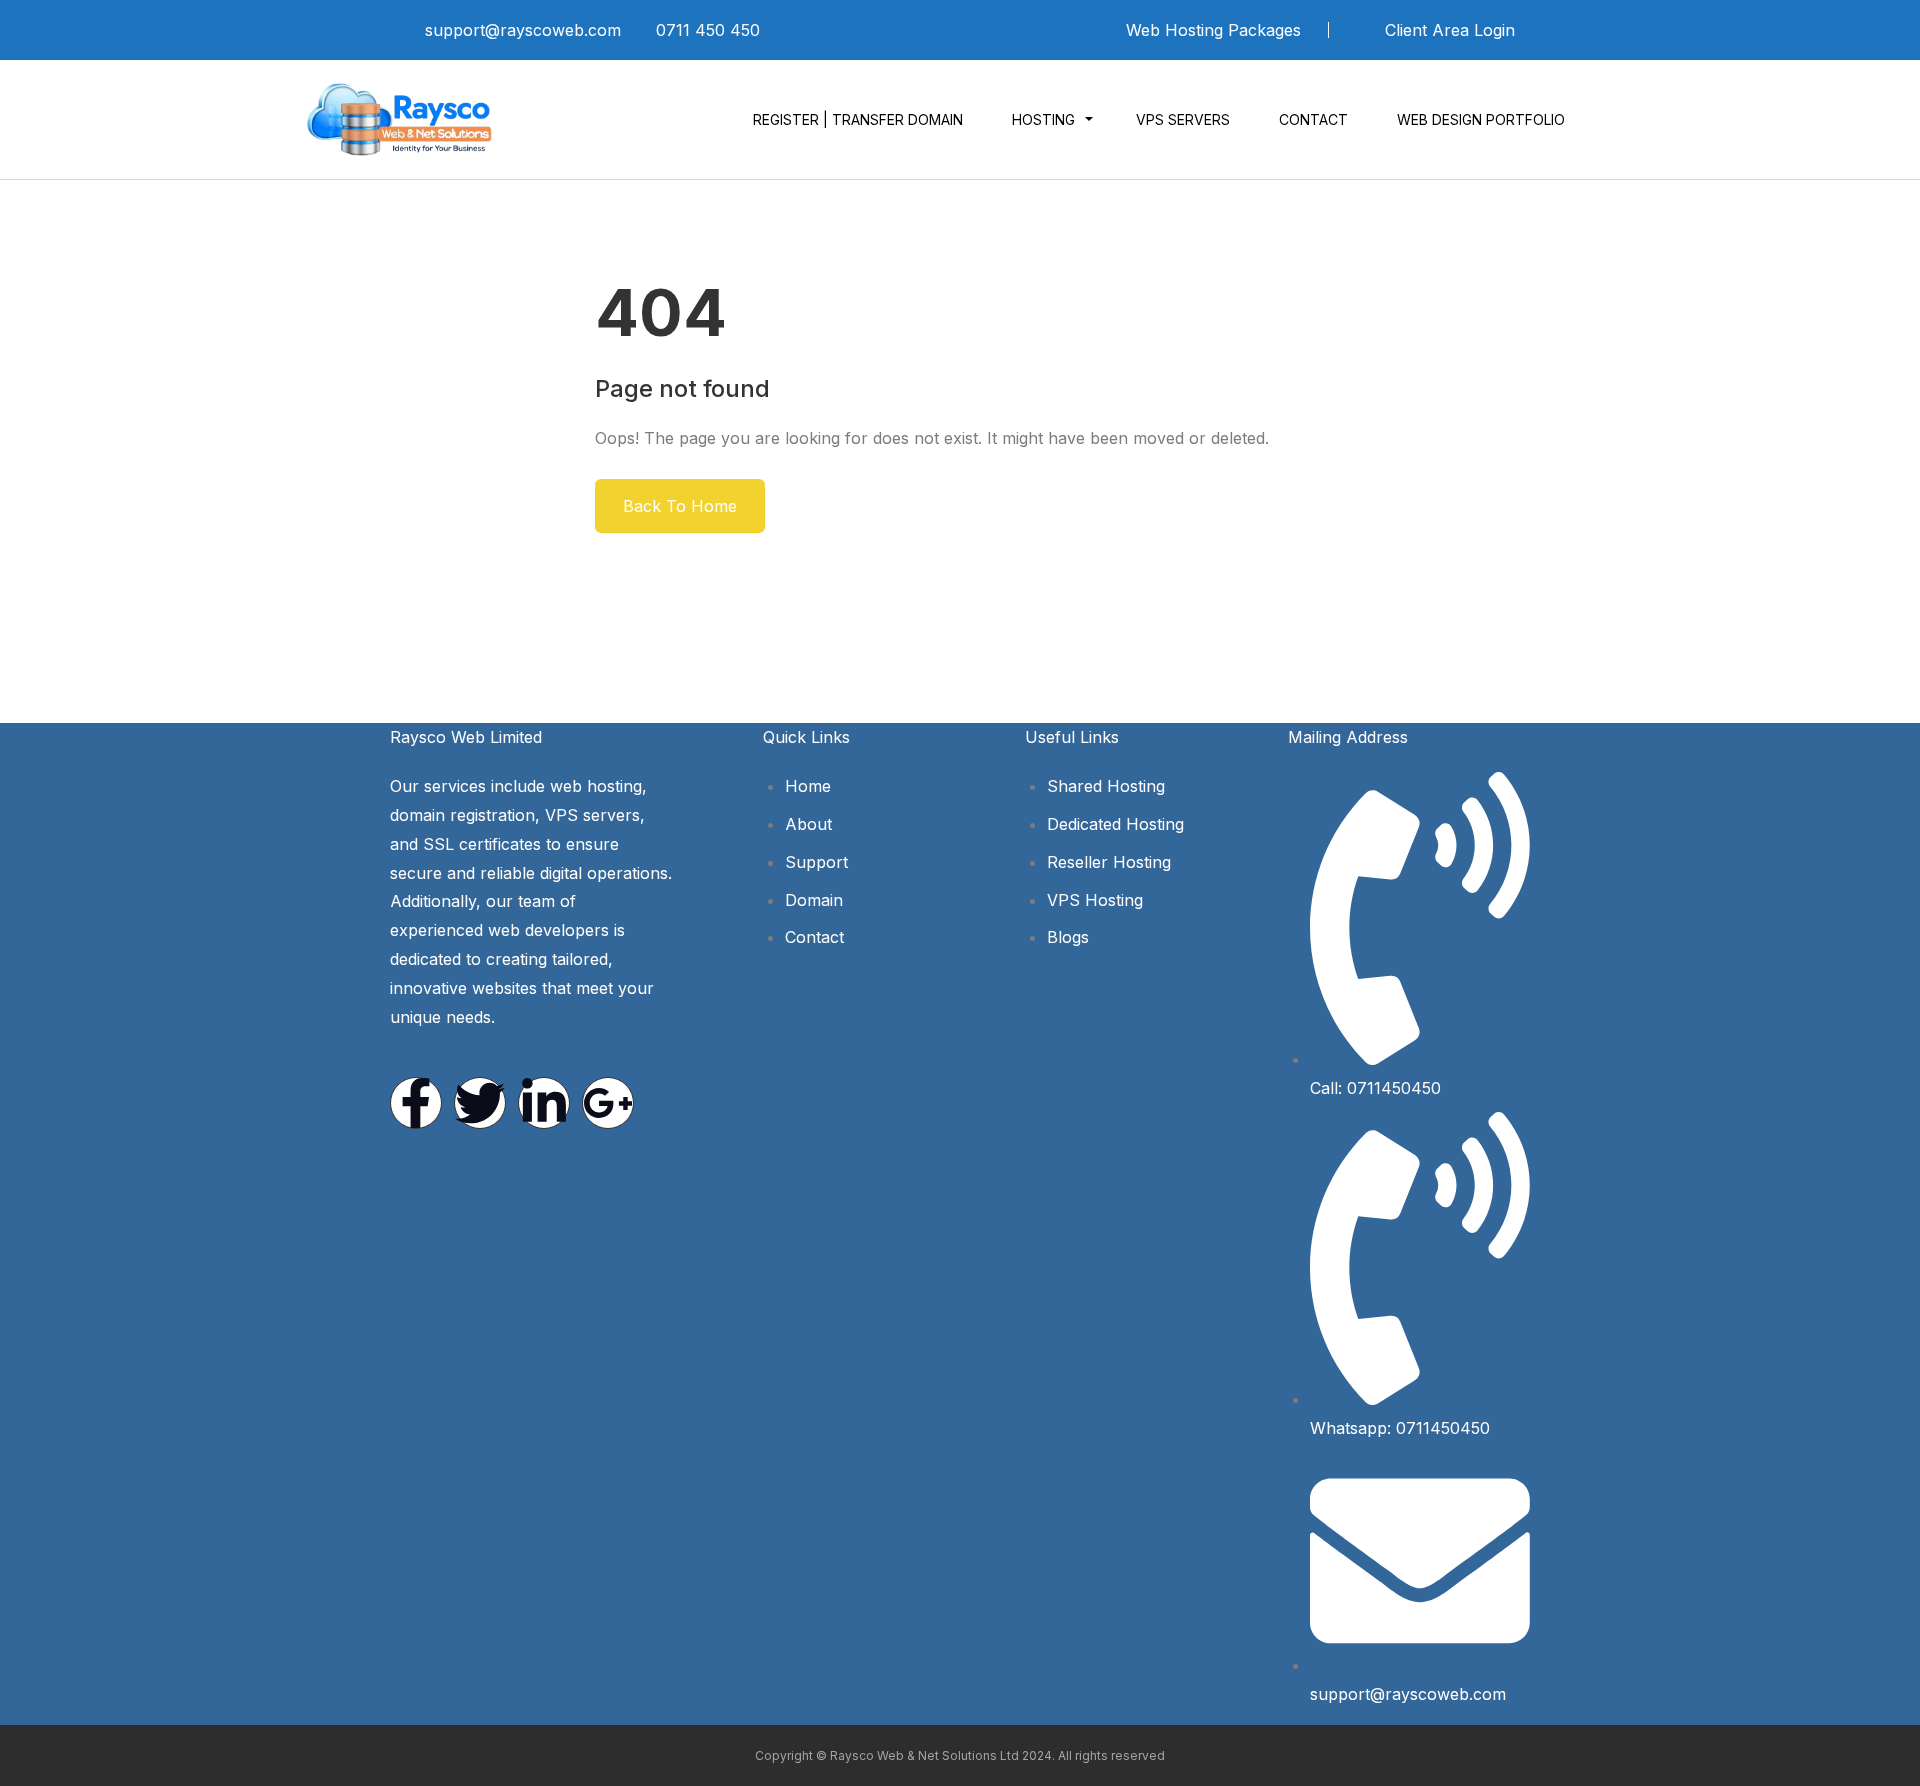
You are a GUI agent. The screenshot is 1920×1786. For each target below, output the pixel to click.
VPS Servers (1183, 119)
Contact (1313, 119)
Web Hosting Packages (1213, 30)
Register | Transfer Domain (858, 119)
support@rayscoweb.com (523, 30)
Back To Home (680, 506)
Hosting (1043, 119)
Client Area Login (1447, 30)
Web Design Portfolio (1481, 119)
